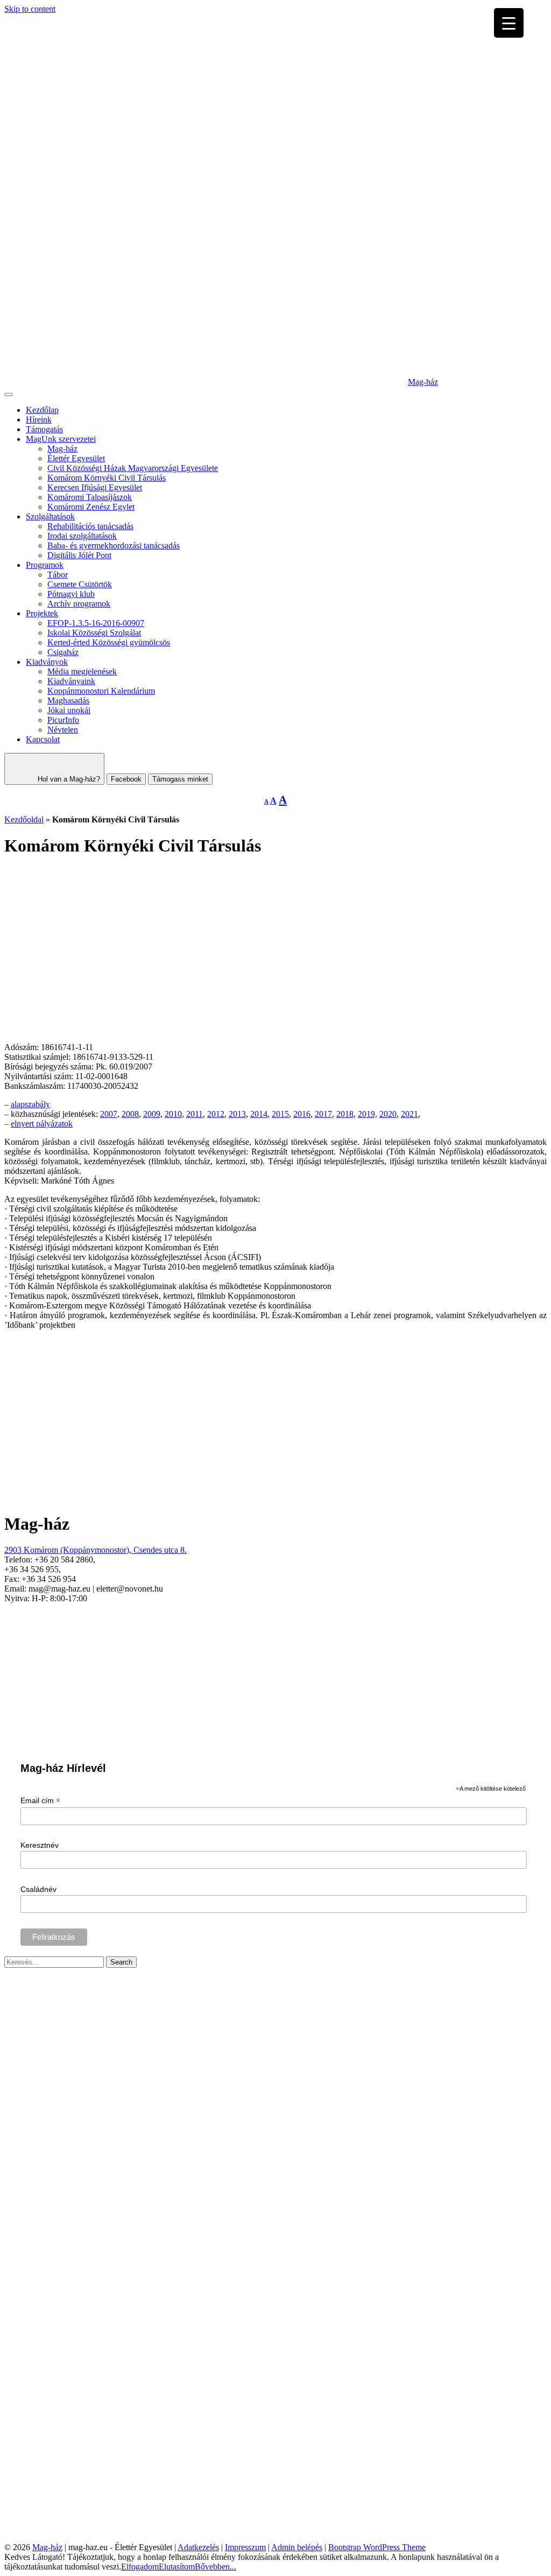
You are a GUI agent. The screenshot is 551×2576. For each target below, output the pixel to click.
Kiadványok (47, 662)
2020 (388, 1114)
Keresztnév (40, 1845)
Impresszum (245, 2547)
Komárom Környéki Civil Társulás (107, 478)
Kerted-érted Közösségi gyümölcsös (109, 642)
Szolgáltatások (50, 516)
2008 (130, 1114)
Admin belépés (297, 2547)
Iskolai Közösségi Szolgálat (94, 633)
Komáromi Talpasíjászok (90, 497)
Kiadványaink (71, 681)
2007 (109, 1114)
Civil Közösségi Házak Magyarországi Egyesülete (133, 468)
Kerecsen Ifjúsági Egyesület (95, 487)
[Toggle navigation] (9, 395)
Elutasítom (177, 2567)
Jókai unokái (69, 710)
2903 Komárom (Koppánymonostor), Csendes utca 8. (96, 1550)
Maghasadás (68, 701)
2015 (280, 1114)
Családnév (38, 1889)
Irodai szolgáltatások (82, 536)
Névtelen (63, 730)
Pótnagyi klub (71, 594)
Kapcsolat (43, 739)
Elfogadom (140, 2567)
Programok (45, 565)
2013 (237, 1114)
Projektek (42, 613)
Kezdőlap (42, 410)
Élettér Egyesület (76, 458)
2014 (259, 1114)
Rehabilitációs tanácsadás (90, 526)
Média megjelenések (82, 671)
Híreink (39, 420)
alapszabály (30, 1104)
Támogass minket (180, 779)
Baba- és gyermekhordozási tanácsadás (114, 546)
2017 (323, 1114)
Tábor (58, 575)
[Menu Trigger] (509, 23)
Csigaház (63, 652)
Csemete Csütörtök (80, 584)
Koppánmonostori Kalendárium (101, 691)
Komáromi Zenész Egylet (91, 507)
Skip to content (30, 9)
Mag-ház (423, 382)
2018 (345, 1114)
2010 (173, 1114)
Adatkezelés (198, 2547)
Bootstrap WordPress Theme (377, 2547)
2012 (216, 1114)
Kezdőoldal (24, 819)
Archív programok (79, 604)
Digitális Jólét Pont (79, 555)
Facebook (126, 779)
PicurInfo (63, 720)
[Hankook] (111, 2538)
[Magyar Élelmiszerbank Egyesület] (413, 2395)
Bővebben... (216, 2567)
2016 (302, 1114)
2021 (409, 1114)
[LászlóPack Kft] (440, 2538)
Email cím (40, 1801)
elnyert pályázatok (42, 1124)
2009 (152, 1114)
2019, (368, 1114)
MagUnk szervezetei (61, 439)
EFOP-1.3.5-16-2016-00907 (96, 623)
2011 (195, 1114)
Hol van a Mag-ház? (68, 779)
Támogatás (44, 429)
